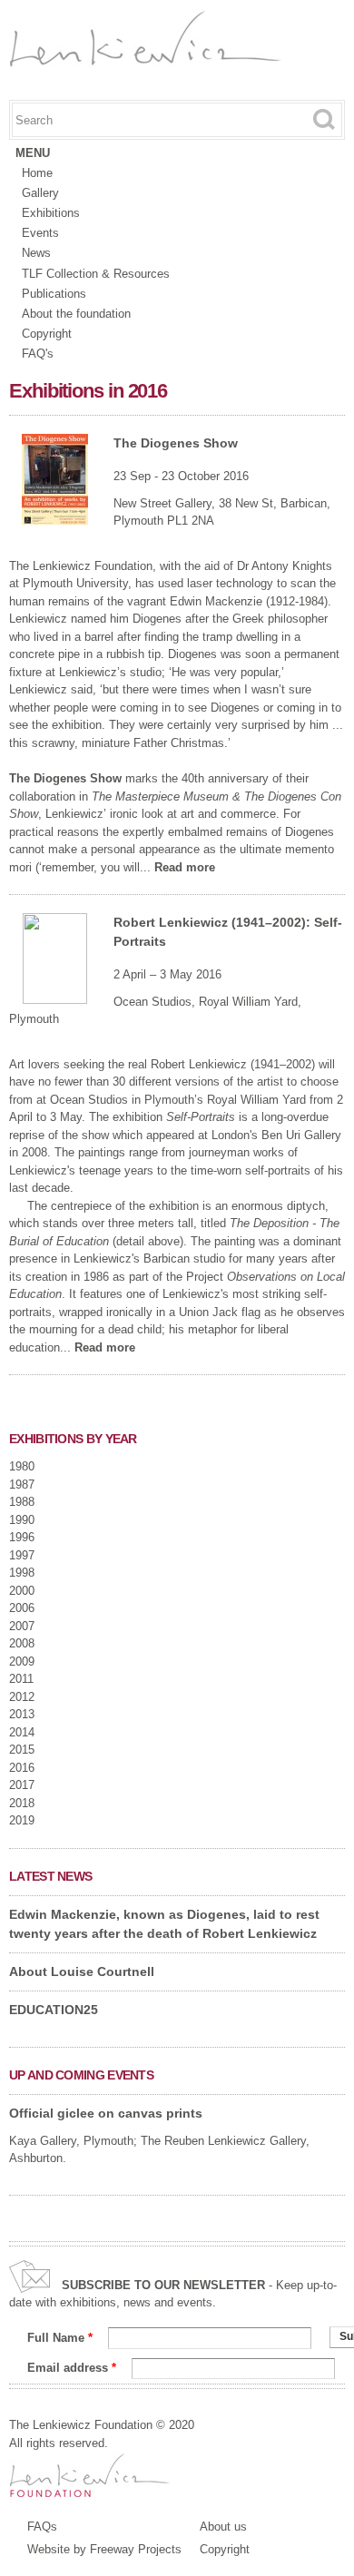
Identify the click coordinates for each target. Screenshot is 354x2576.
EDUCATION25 (54, 2010)
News (36, 253)
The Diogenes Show (176, 443)
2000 (22, 1591)
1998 (22, 1573)
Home (37, 173)
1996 (22, 1537)
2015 (22, 1750)
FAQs (42, 2527)
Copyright (47, 334)
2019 (22, 1820)
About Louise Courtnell (82, 1971)
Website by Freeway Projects (104, 2549)
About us (223, 2527)
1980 (22, 1466)
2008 (22, 1643)
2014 (22, 1732)
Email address (72, 2368)
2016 (22, 1768)
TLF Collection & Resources (96, 274)
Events (40, 233)
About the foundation (76, 314)
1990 (22, 1520)
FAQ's (38, 354)
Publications (54, 294)
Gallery (40, 193)
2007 (22, 1626)
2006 (22, 1608)
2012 (22, 1697)
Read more (185, 867)
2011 (21, 1679)
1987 (22, 1485)
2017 (22, 1785)
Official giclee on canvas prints (106, 2113)
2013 (22, 1714)
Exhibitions (51, 213)
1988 (22, 1502)
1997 (22, 1555)
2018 (22, 1803)
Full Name (60, 2338)
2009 (22, 1662)
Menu (33, 153)
